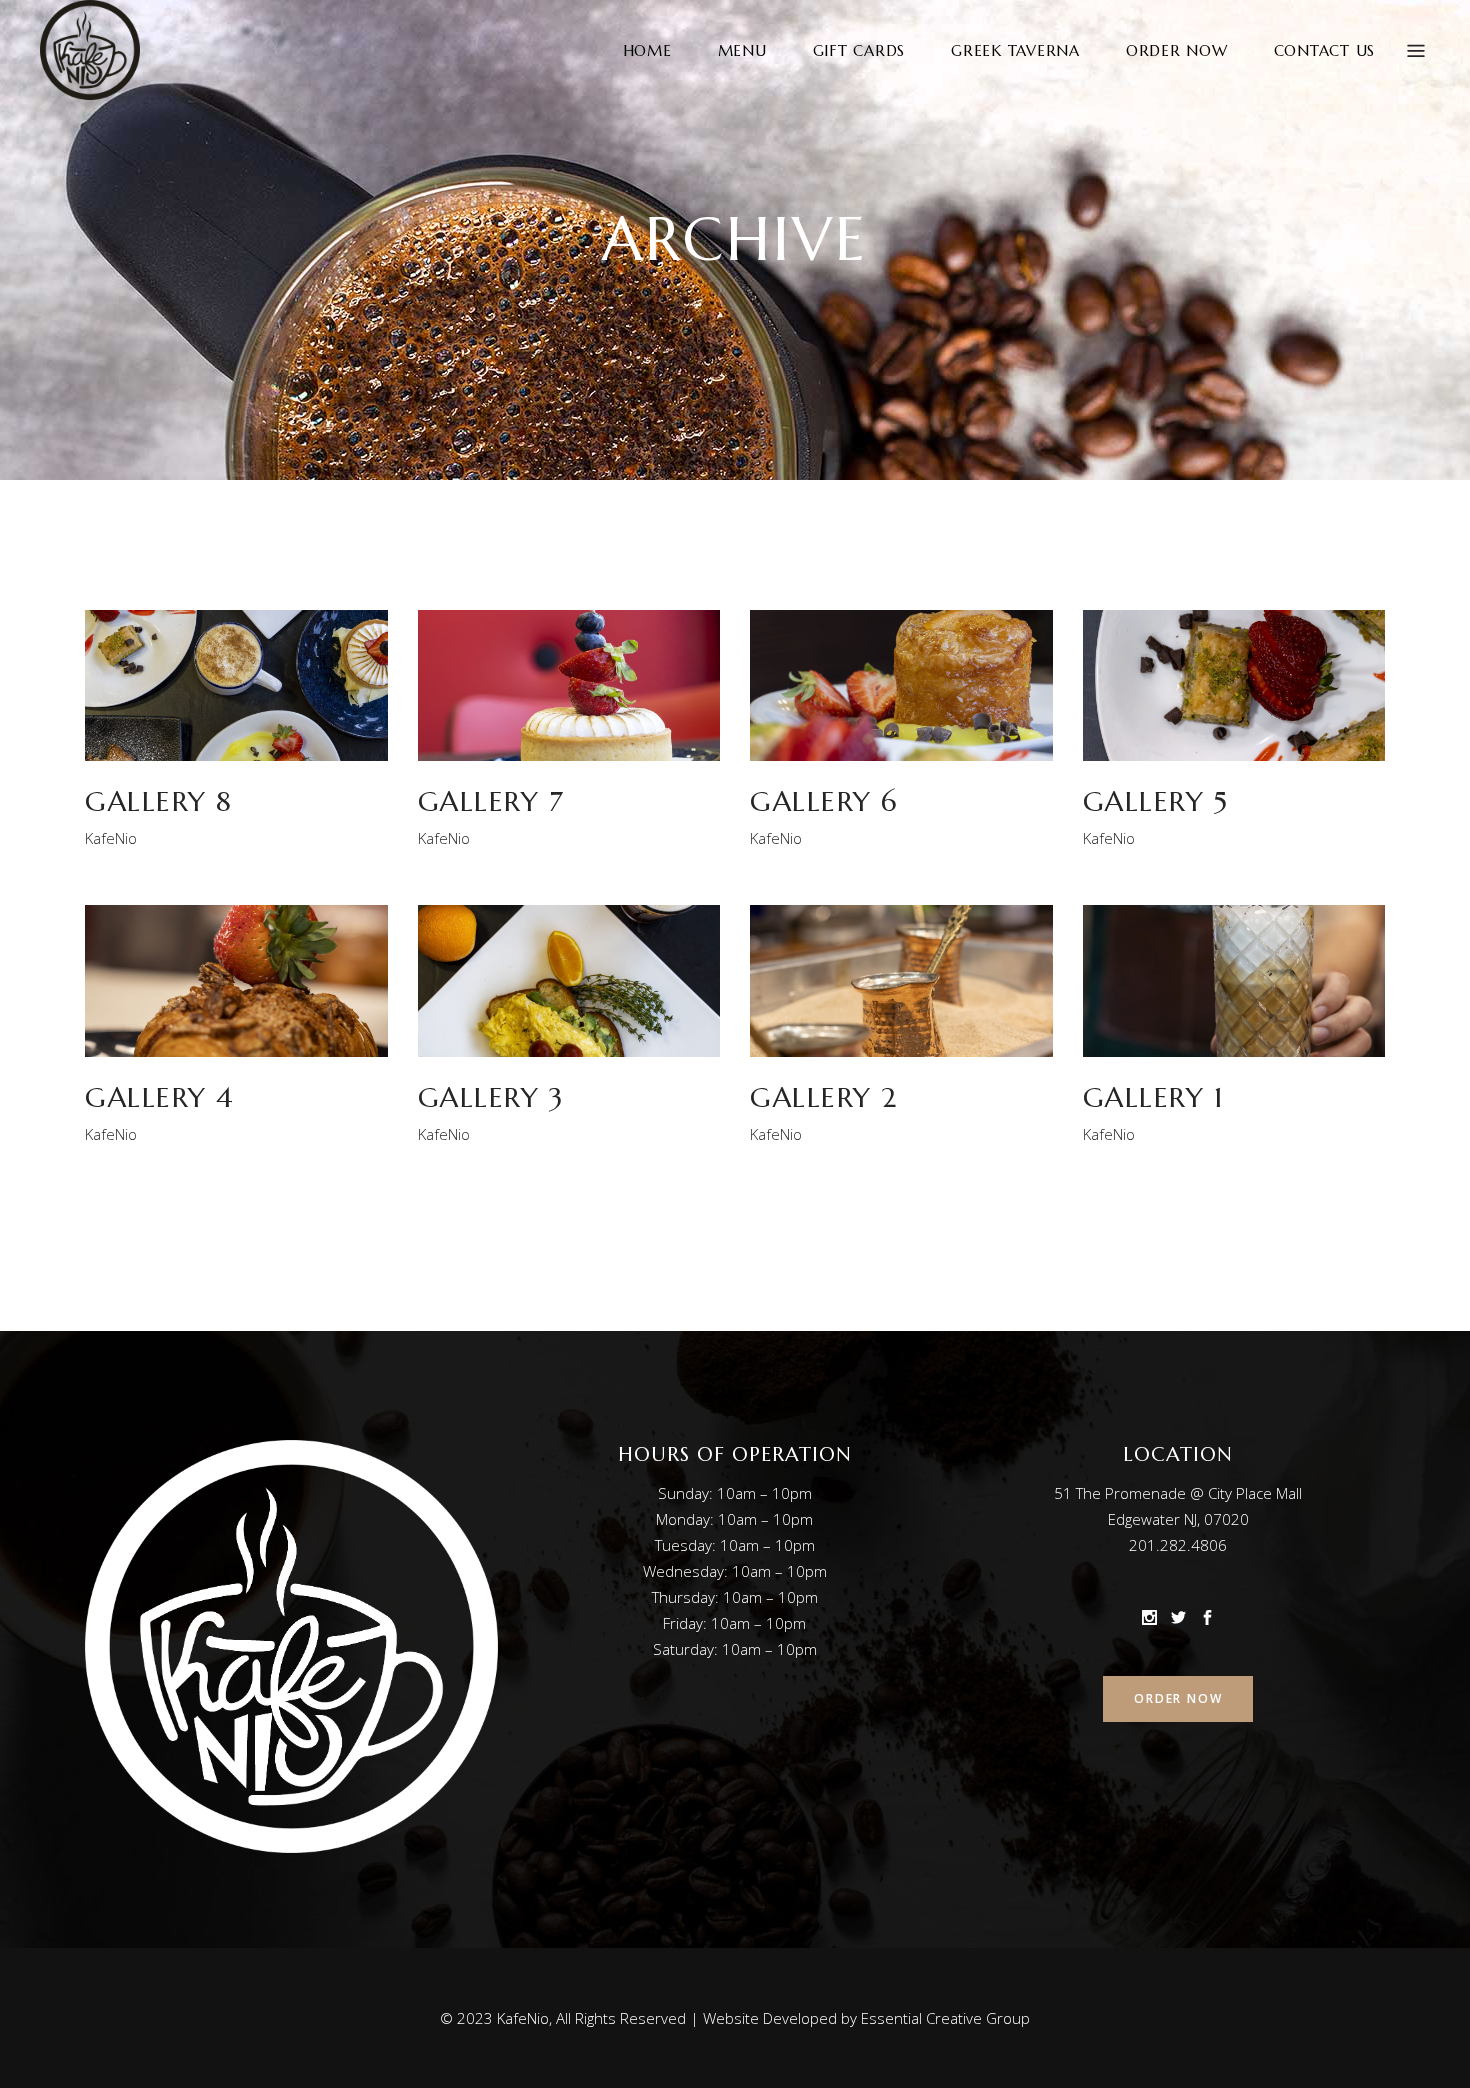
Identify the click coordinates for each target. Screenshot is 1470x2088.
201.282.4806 (1178, 1545)
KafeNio (111, 838)
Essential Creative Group (945, 2018)
